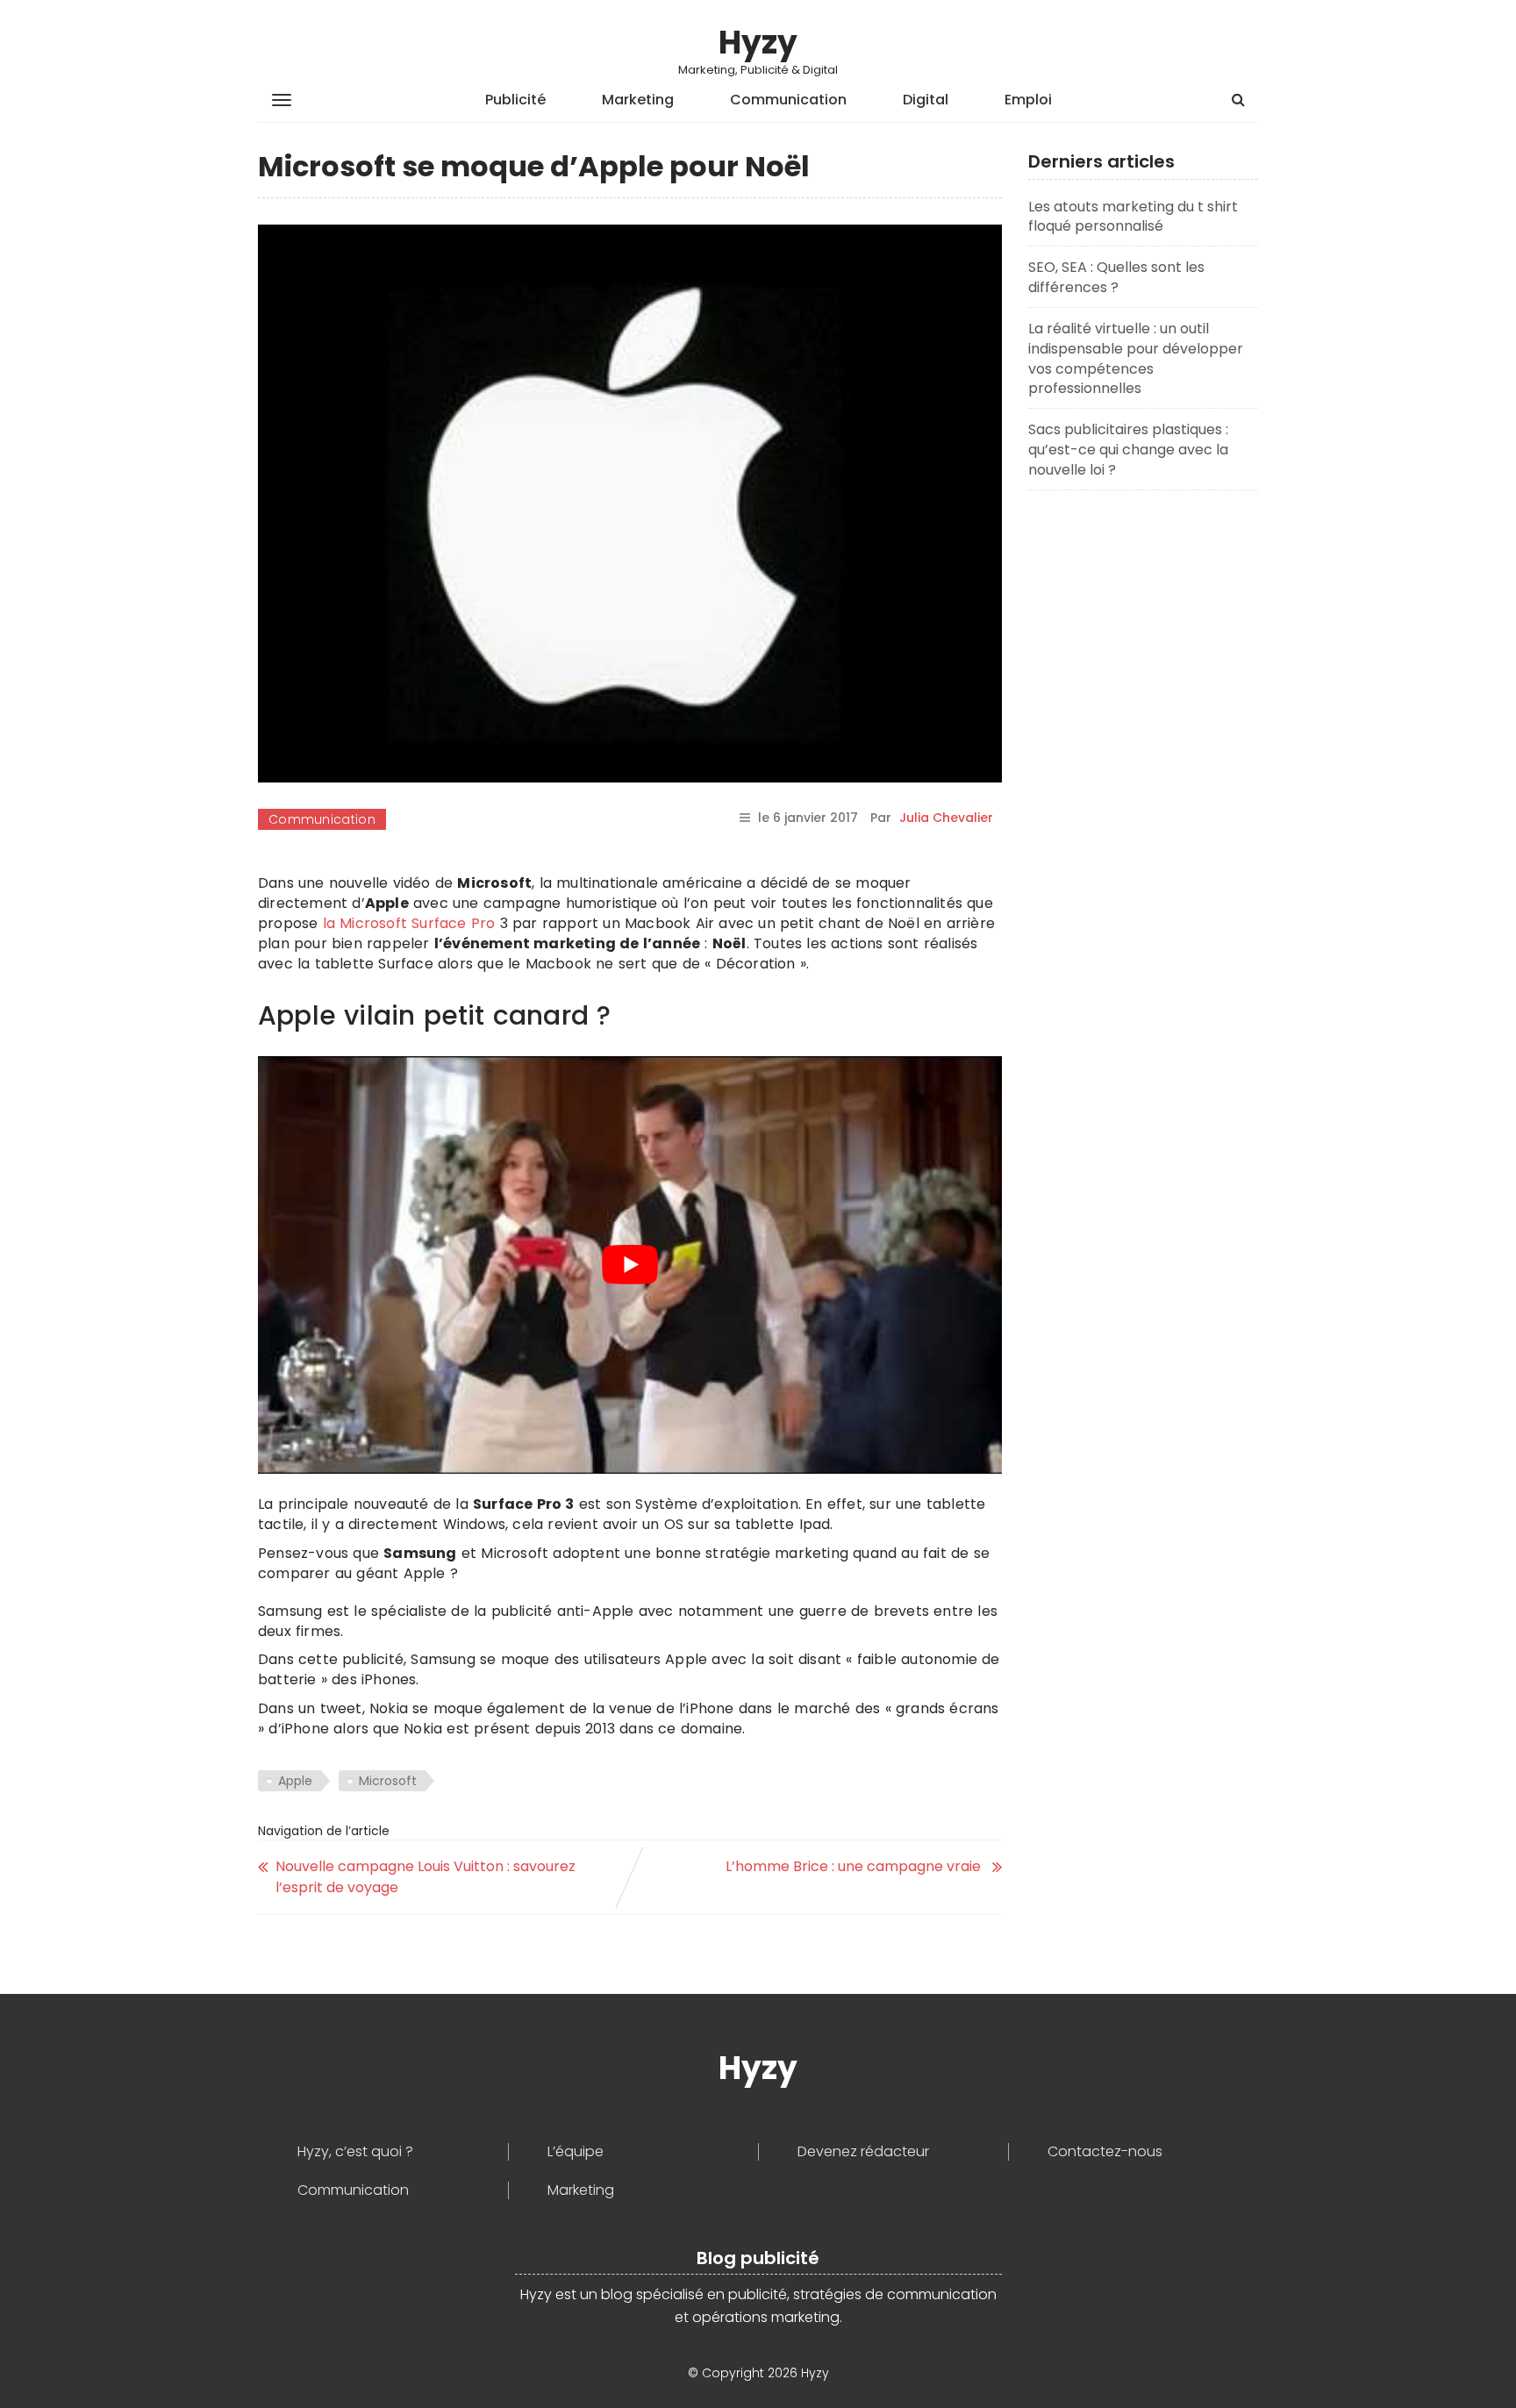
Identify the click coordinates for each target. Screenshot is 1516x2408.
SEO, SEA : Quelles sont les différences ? (1116, 277)
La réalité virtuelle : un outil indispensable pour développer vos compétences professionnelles (1136, 359)
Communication (788, 100)
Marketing (638, 100)
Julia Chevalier (946, 818)
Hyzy (758, 43)
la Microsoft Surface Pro (409, 923)
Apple (295, 1781)
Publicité (515, 100)
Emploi (1028, 100)
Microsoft (388, 1781)
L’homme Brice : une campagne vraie (855, 1866)
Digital (926, 100)
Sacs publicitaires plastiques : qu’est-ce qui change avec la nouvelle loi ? (1128, 450)
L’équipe (576, 2152)
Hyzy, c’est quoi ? (355, 2152)
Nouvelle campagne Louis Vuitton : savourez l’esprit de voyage (425, 1877)
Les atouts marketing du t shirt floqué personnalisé (1133, 217)
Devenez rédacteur (863, 2152)
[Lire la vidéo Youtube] (630, 1265)
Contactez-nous (1105, 2152)
